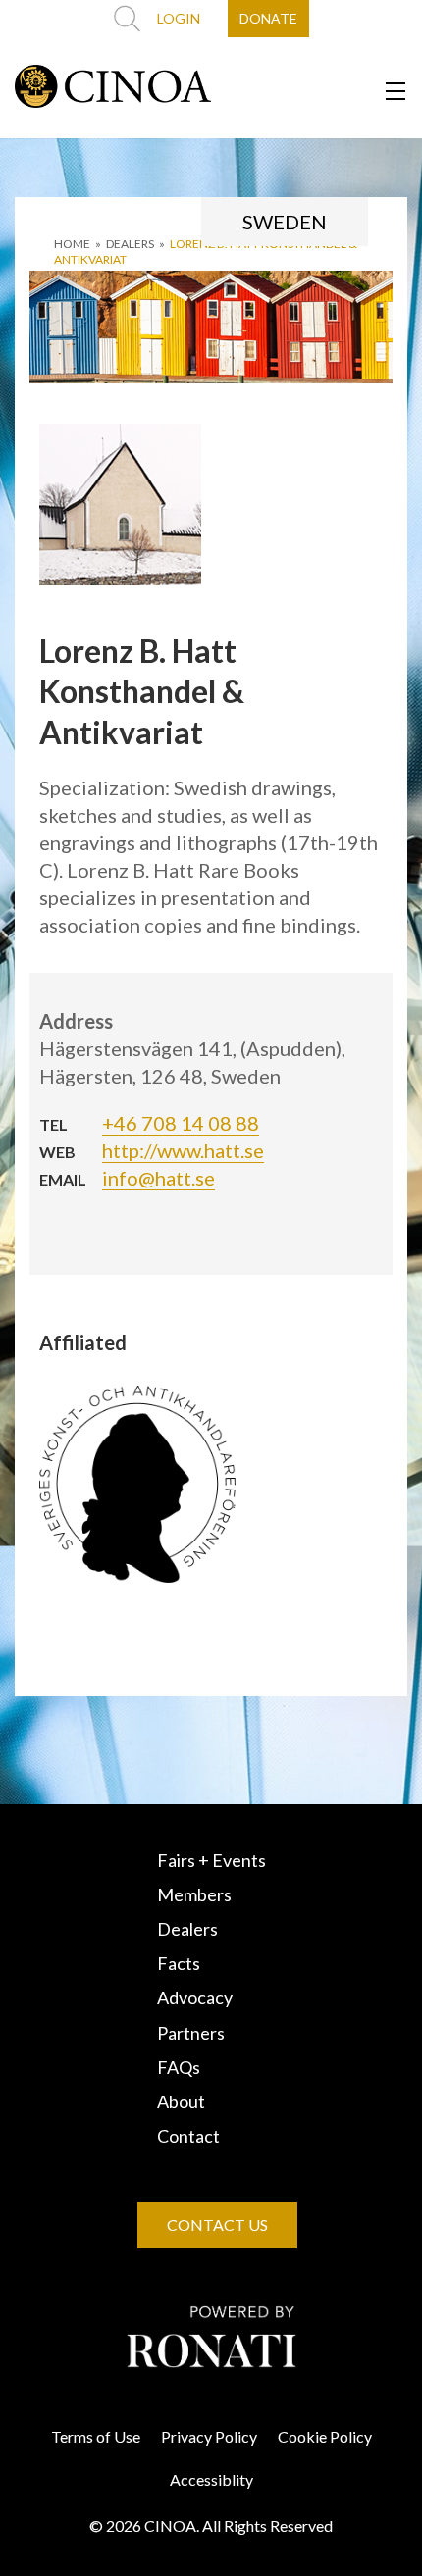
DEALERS (130, 244)
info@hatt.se (158, 1178)
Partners (191, 2033)
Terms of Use (96, 2436)
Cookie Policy (325, 2436)
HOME (72, 244)
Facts (179, 1963)
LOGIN (179, 18)
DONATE (268, 18)
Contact (188, 2136)
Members (194, 1894)
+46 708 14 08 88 (181, 1123)
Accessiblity (211, 2479)
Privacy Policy (209, 2436)
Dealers (187, 1929)
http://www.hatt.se (183, 1150)
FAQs (179, 2067)
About (181, 2101)
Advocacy (195, 1997)
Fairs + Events (211, 1860)
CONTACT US (217, 2224)
